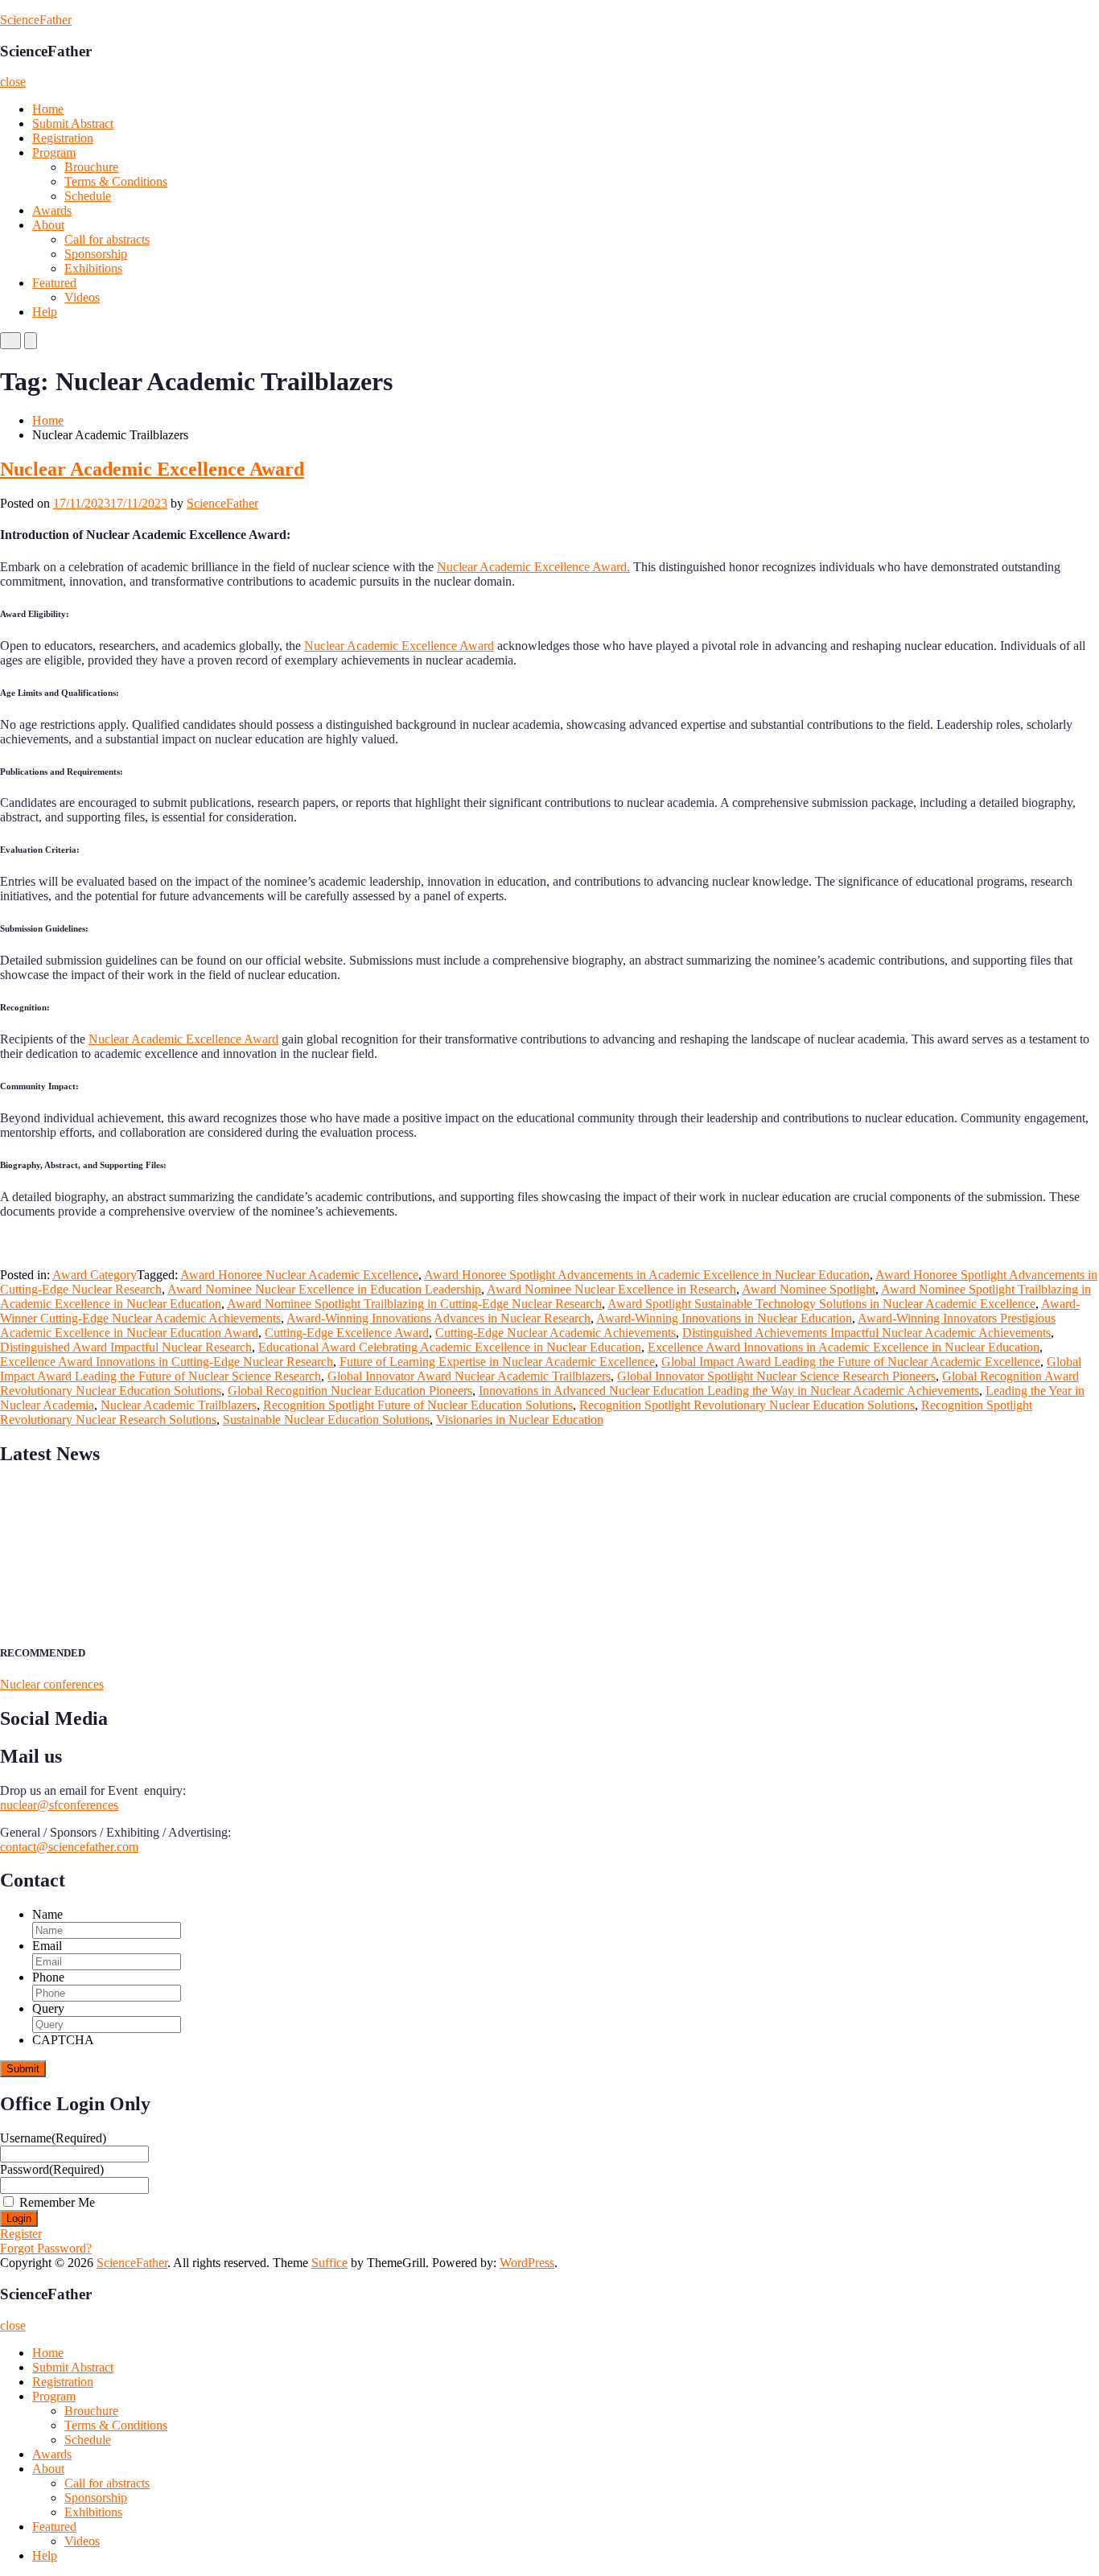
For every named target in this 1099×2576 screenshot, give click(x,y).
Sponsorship (96, 254)
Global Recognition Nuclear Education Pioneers (350, 1391)
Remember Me (57, 2202)
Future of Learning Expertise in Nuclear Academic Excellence (497, 1362)
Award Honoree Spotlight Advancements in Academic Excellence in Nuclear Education (647, 1275)
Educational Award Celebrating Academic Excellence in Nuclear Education (450, 1347)
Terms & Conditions (116, 181)
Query (48, 2008)
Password (52, 2169)
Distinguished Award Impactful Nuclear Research (126, 1347)
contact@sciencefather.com (69, 1847)
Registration (63, 138)
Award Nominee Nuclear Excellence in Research (611, 1289)
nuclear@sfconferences (59, 1805)
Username (53, 2138)
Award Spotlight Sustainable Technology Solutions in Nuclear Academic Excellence (821, 1304)
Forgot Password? (46, 2248)
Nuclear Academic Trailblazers (179, 1405)
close (13, 82)
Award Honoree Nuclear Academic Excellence (299, 1275)
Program (54, 152)
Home (48, 109)
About (48, 225)
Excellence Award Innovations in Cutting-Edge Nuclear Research (167, 1362)
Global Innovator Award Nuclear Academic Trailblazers (469, 1376)
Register (21, 2234)
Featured (54, 283)
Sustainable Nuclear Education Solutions (326, 1420)
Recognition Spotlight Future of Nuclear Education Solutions (418, 1405)
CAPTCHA (63, 2040)
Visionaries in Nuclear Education (520, 1420)
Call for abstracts (107, 239)
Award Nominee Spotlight (809, 1289)
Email (47, 1946)
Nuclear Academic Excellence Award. (533, 567)
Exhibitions (93, 268)
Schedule (88, 196)
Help (45, 312)
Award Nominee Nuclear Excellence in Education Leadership (324, 1289)
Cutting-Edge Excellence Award (347, 1333)
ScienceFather (36, 20)
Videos (82, 297)
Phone (48, 1977)
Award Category (95, 1275)
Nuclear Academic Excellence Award (152, 469)
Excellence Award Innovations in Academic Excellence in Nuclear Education (844, 1347)
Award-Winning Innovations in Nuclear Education (724, 1318)
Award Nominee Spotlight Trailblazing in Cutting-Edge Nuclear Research (414, 1304)
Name (47, 1914)
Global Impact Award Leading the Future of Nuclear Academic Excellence (851, 1362)
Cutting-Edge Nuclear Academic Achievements (556, 1333)
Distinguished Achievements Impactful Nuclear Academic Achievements (866, 1333)
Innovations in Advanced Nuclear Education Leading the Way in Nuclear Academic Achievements (729, 1391)
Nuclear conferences (52, 1684)
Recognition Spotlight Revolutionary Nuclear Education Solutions (747, 1405)
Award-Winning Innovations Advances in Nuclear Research (438, 1318)
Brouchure (91, 167)
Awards (52, 210)
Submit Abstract (73, 123)
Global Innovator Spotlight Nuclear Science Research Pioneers (776, 1376)
